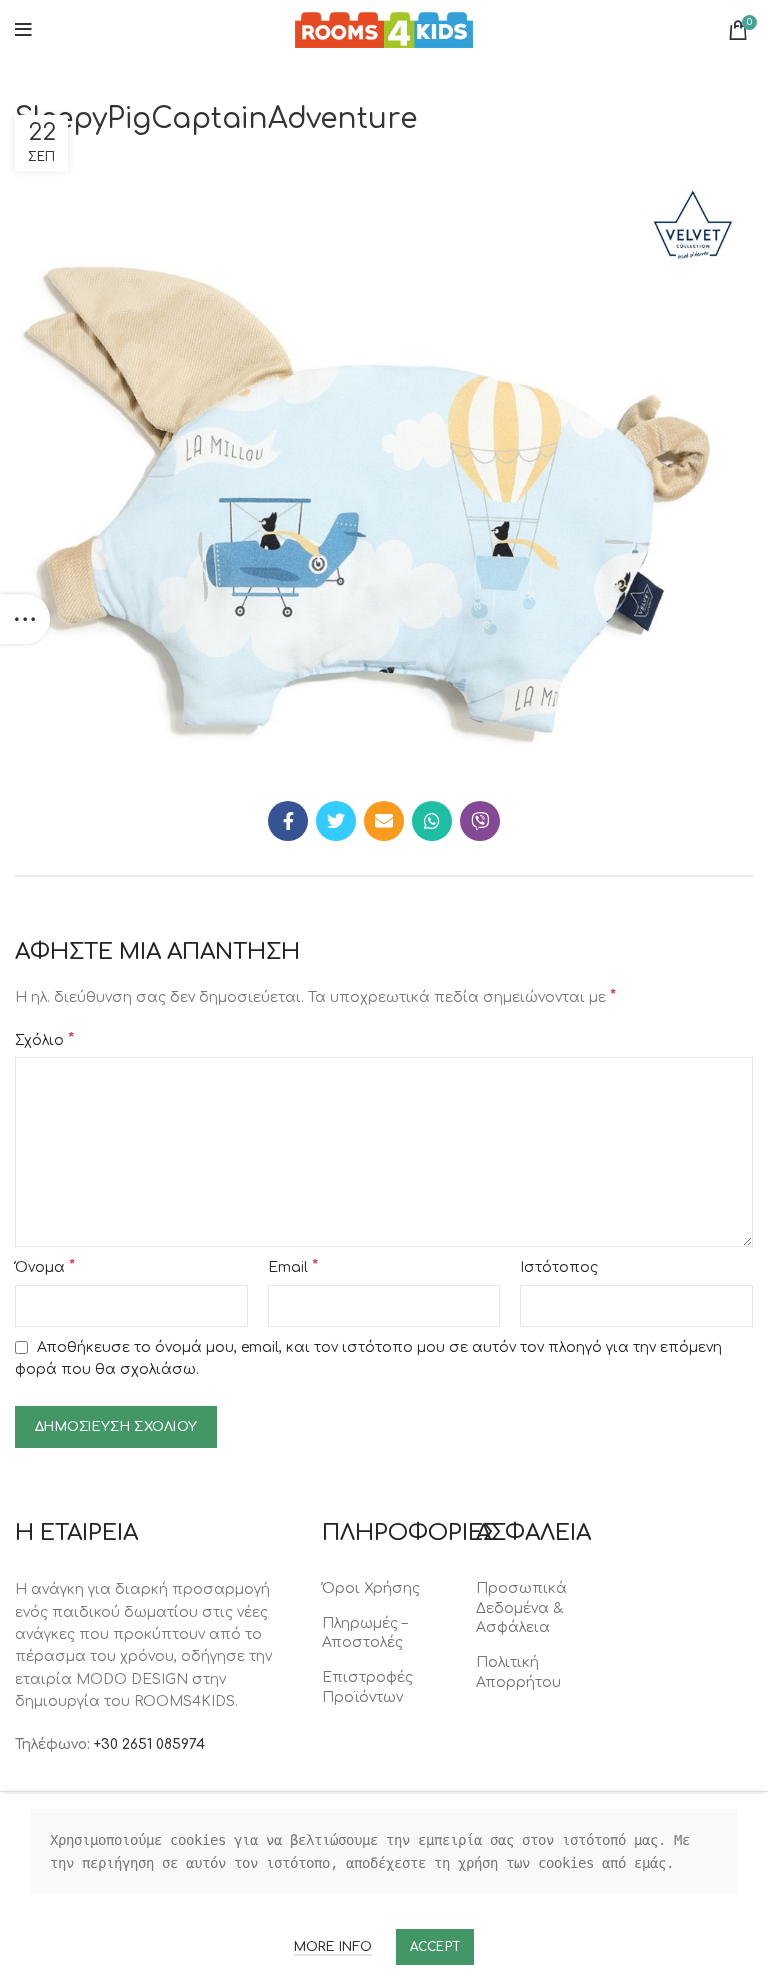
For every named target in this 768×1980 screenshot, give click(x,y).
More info (333, 1947)
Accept (435, 1947)
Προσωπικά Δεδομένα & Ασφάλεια (521, 1608)
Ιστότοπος (559, 1267)
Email (293, 1267)
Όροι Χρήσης (371, 1588)
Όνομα (45, 1267)
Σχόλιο (44, 1040)
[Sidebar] (25, 619)
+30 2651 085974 (149, 1744)
